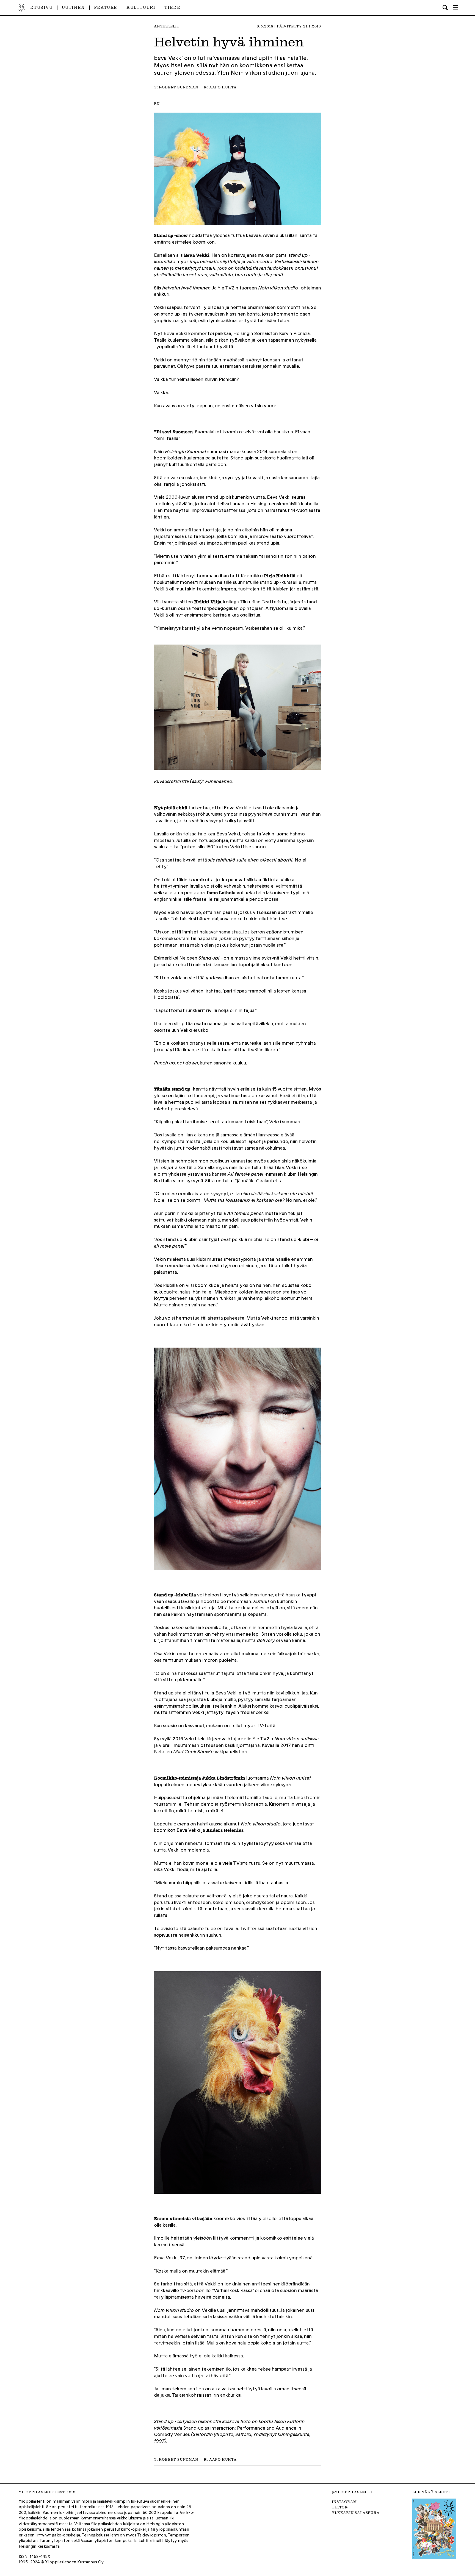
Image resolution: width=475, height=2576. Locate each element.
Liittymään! (237, 1305)
